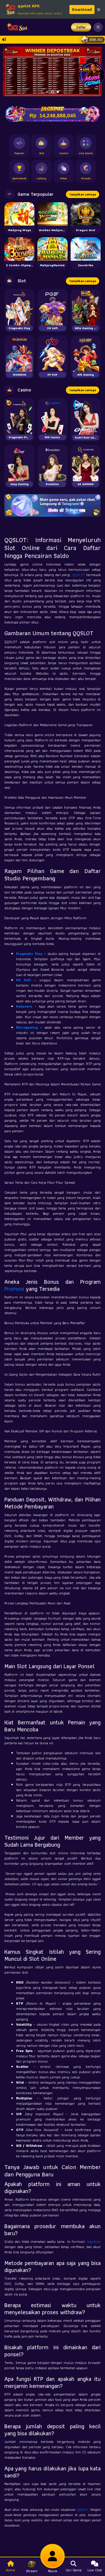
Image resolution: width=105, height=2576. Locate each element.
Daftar (81, 27)
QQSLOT (79, 575)
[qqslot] (15, 27)
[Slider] (52, 71)
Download (82, 9)
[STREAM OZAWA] (92, 74)
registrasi (94, 2241)
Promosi (14, 1289)
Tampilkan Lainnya (83, 194)
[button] (10, 71)
